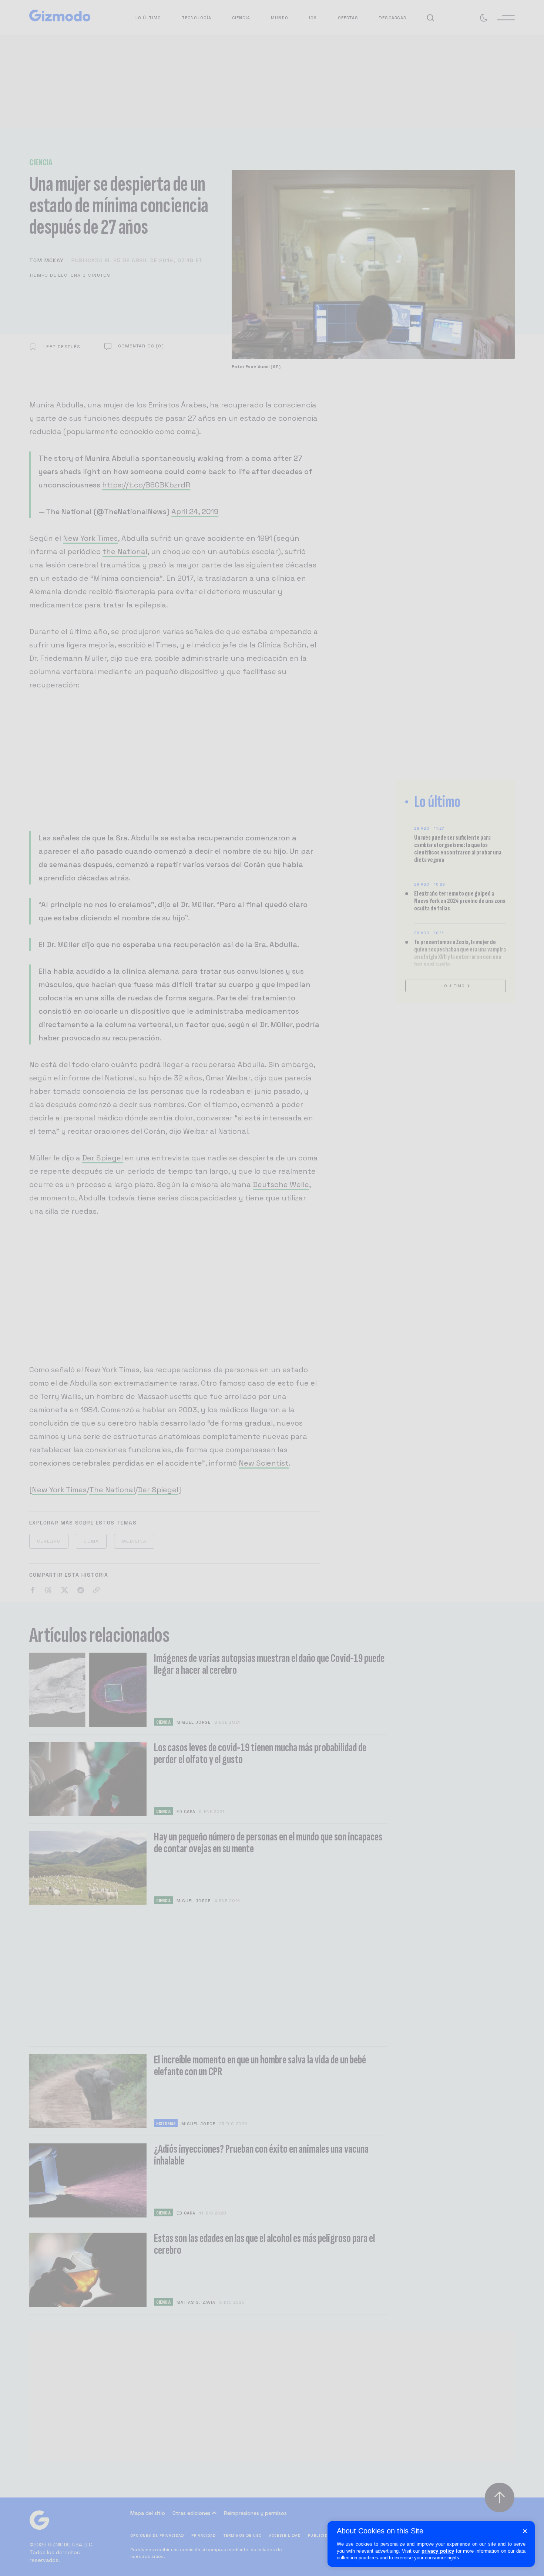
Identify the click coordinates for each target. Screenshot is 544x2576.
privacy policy (438, 2551)
